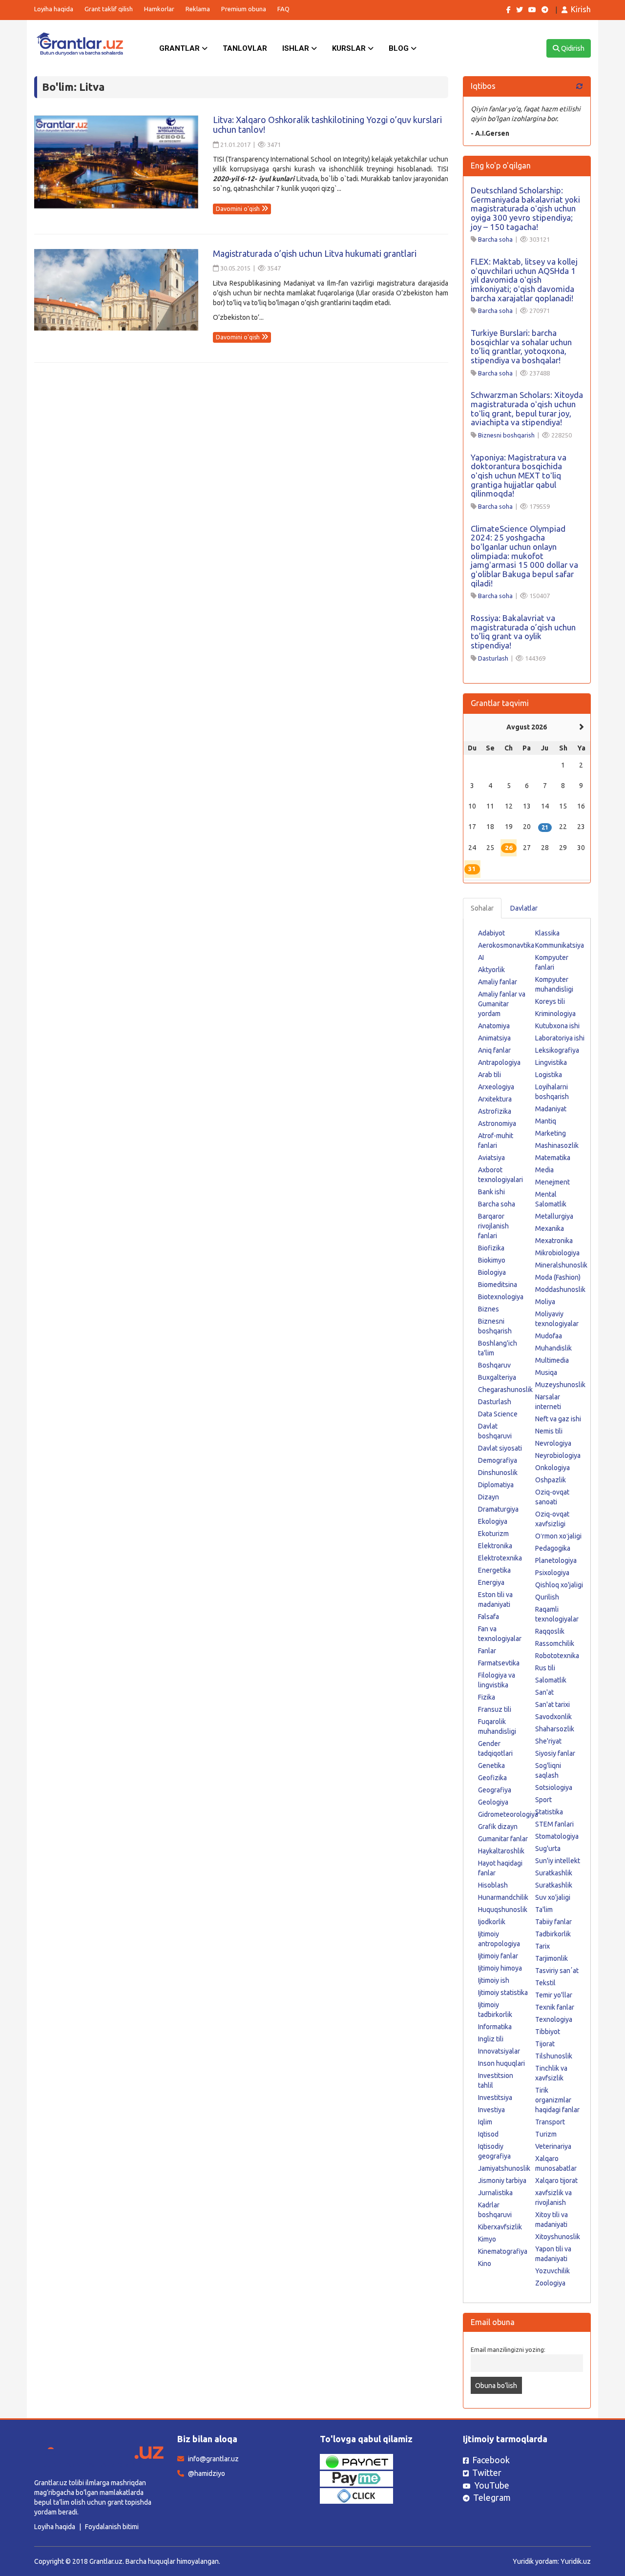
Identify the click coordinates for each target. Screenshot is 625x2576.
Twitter (487, 2472)
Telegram (492, 2497)
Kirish (581, 9)
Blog (400, 48)
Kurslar (350, 48)
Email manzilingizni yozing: (508, 2349)
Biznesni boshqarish (506, 435)
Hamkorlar (159, 9)
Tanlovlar (245, 48)
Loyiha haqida (54, 9)
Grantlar (180, 48)
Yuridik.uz (576, 2561)
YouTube (492, 2485)
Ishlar (297, 48)
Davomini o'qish (239, 209)
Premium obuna (244, 9)
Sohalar (482, 908)
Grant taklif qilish (109, 9)
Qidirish (572, 48)
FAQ (283, 9)
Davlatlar (524, 908)
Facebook (491, 2460)
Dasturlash (493, 658)
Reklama (198, 9)
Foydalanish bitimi (112, 2527)
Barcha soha (495, 239)
